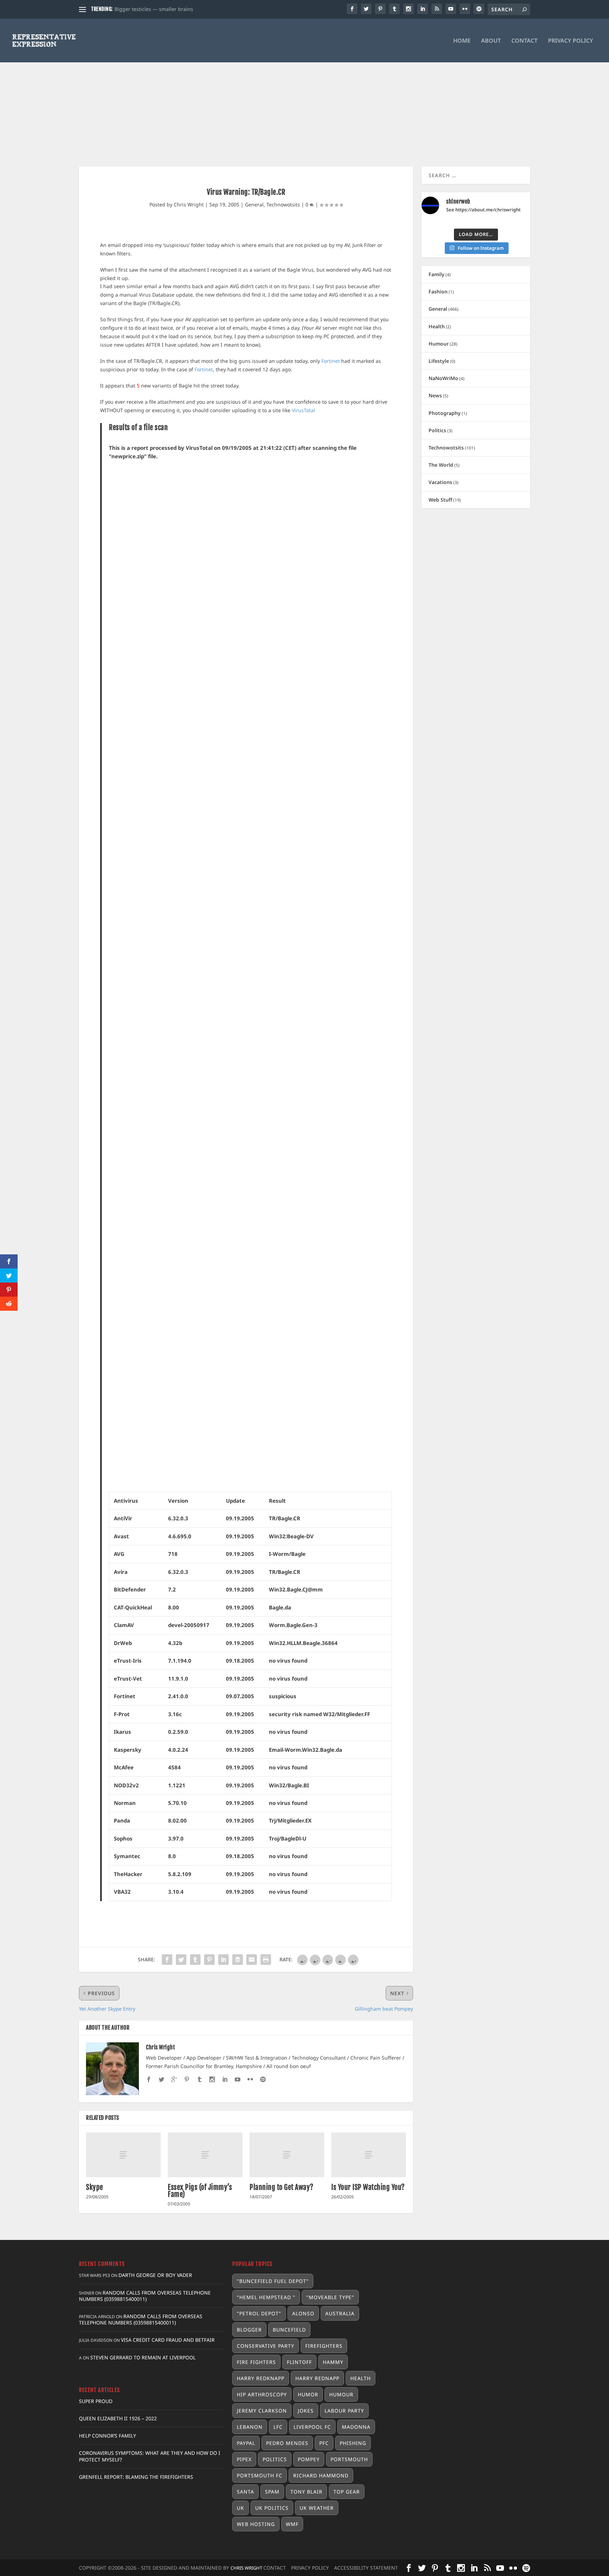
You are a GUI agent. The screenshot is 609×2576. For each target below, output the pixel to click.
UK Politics (272, 2508)
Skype (95, 2187)
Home (462, 41)
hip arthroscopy (262, 2394)
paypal (246, 2443)
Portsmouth (349, 2459)
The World (441, 465)
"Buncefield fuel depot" (273, 2281)
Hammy (333, 2362)
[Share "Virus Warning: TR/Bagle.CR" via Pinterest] (209, 1960)
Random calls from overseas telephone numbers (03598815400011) (145, 2296)
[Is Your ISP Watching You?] (369, 2155)
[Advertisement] (304, 100)
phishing (353, 2443)
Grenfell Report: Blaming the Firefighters (136, 2477)
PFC (324, 2443)
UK (241, 2508)
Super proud (96, 2401)
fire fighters (256, 2362)
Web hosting (256, 2524)
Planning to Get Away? (282, 2187)
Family (436, 274)
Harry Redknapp (261, 2378)
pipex (244, 2459)
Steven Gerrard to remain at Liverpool (143, 2357)
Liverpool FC (312, 2427)
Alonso (303, 2313)
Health (437, 326)
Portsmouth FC (260, 2475)
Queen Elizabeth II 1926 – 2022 (118, 2418)
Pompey (309, 2459)
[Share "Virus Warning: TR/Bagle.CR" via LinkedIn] (223, 1960)
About (491, 41)
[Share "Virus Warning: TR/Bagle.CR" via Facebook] (167, 1960)
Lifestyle (439, 361)
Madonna (356, 2427)
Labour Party (344, 2411)
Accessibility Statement (366, 2568)
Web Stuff (440, 500)
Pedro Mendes (287, 2443)
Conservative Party (266, 2346)
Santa (245, 2492)
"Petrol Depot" (259, 2313)
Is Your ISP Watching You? (368, 2187)
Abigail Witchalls (134, 9)
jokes (306, 2411)
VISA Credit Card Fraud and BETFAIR (168, 2340)
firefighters (324, 2346)
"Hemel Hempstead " (266, 2297)
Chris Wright (189, 204)
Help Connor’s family (107, 2436)
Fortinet (331, 361)
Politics (437, 430)
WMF (292, 2524)
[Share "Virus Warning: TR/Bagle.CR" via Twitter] (181, 1960)
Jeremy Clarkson (262, 2411)
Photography (445, 413)
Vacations (440, 482)
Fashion (438, 291)
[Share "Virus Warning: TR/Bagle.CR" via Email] (252, 1960)
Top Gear (347, 2492)
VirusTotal (303, 410)
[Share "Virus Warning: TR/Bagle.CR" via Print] (266, 1960)
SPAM (272, 2492)
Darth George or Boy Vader (155, 2275)
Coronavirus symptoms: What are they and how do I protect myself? (150, 2456)
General (254, 204)
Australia (340, 2313)
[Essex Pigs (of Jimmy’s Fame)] (205, 2155)
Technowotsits (283, 204)
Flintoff (299, 2362)
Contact (524, 41)
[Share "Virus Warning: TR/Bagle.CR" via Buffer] (238, 1960)
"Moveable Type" (330, 2297)
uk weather (317, 2508)
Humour (439, 344)
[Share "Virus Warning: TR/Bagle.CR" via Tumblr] (195, 1960)
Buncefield (289, 2330)
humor (308, 2394)
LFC (278, 2427)
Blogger (249, 2330)
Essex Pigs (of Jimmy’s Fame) (200, 2191)
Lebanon (250, 2427)
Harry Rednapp (317, 2378)
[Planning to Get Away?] (287, 2155)
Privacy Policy (571, 41)
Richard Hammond (321, 2475)
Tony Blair (306, 2492)
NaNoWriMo (443, 378)
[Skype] (123, 2155)
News (435, 395)
